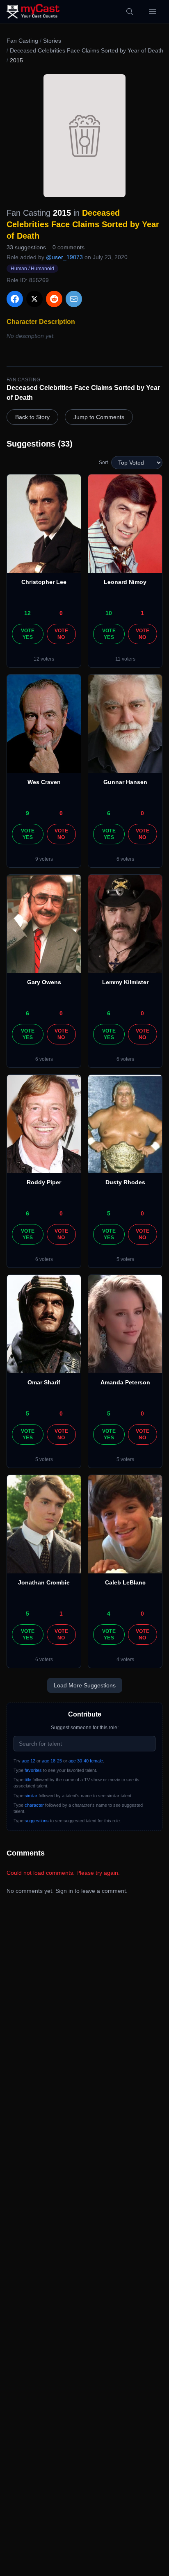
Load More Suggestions (85, 1685)
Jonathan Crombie (44, 1582)
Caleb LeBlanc (125, 1582)
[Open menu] (153, 11)
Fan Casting (22, 41)
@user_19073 (64, 257)
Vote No (61, 634)
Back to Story (32, 417)
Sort (103, 463)
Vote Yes (28, 634)
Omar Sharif (44, 1382)
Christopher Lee (44, 582)
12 (27, 613)
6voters (125, 859)
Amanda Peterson (125, 1382)
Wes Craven (44, 782)
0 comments (69, 247)
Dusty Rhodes (125, 1182)
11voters (125, 659)
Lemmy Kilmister (125, 982)
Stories (52, 41)
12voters (44, 659)
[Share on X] (34, 299)
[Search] (130, 11)
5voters (125, 1259)
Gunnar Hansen (125, 782)
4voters (125, 1660)
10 (109, 613)
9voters (44, 859)
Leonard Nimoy (125, 582)
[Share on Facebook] (15, 299)
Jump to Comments (99, 417)
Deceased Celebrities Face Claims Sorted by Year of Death (87, 50)
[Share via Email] (74, 299)
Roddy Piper (44, 1182)
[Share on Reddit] (54, 299)
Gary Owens (44, 982)
